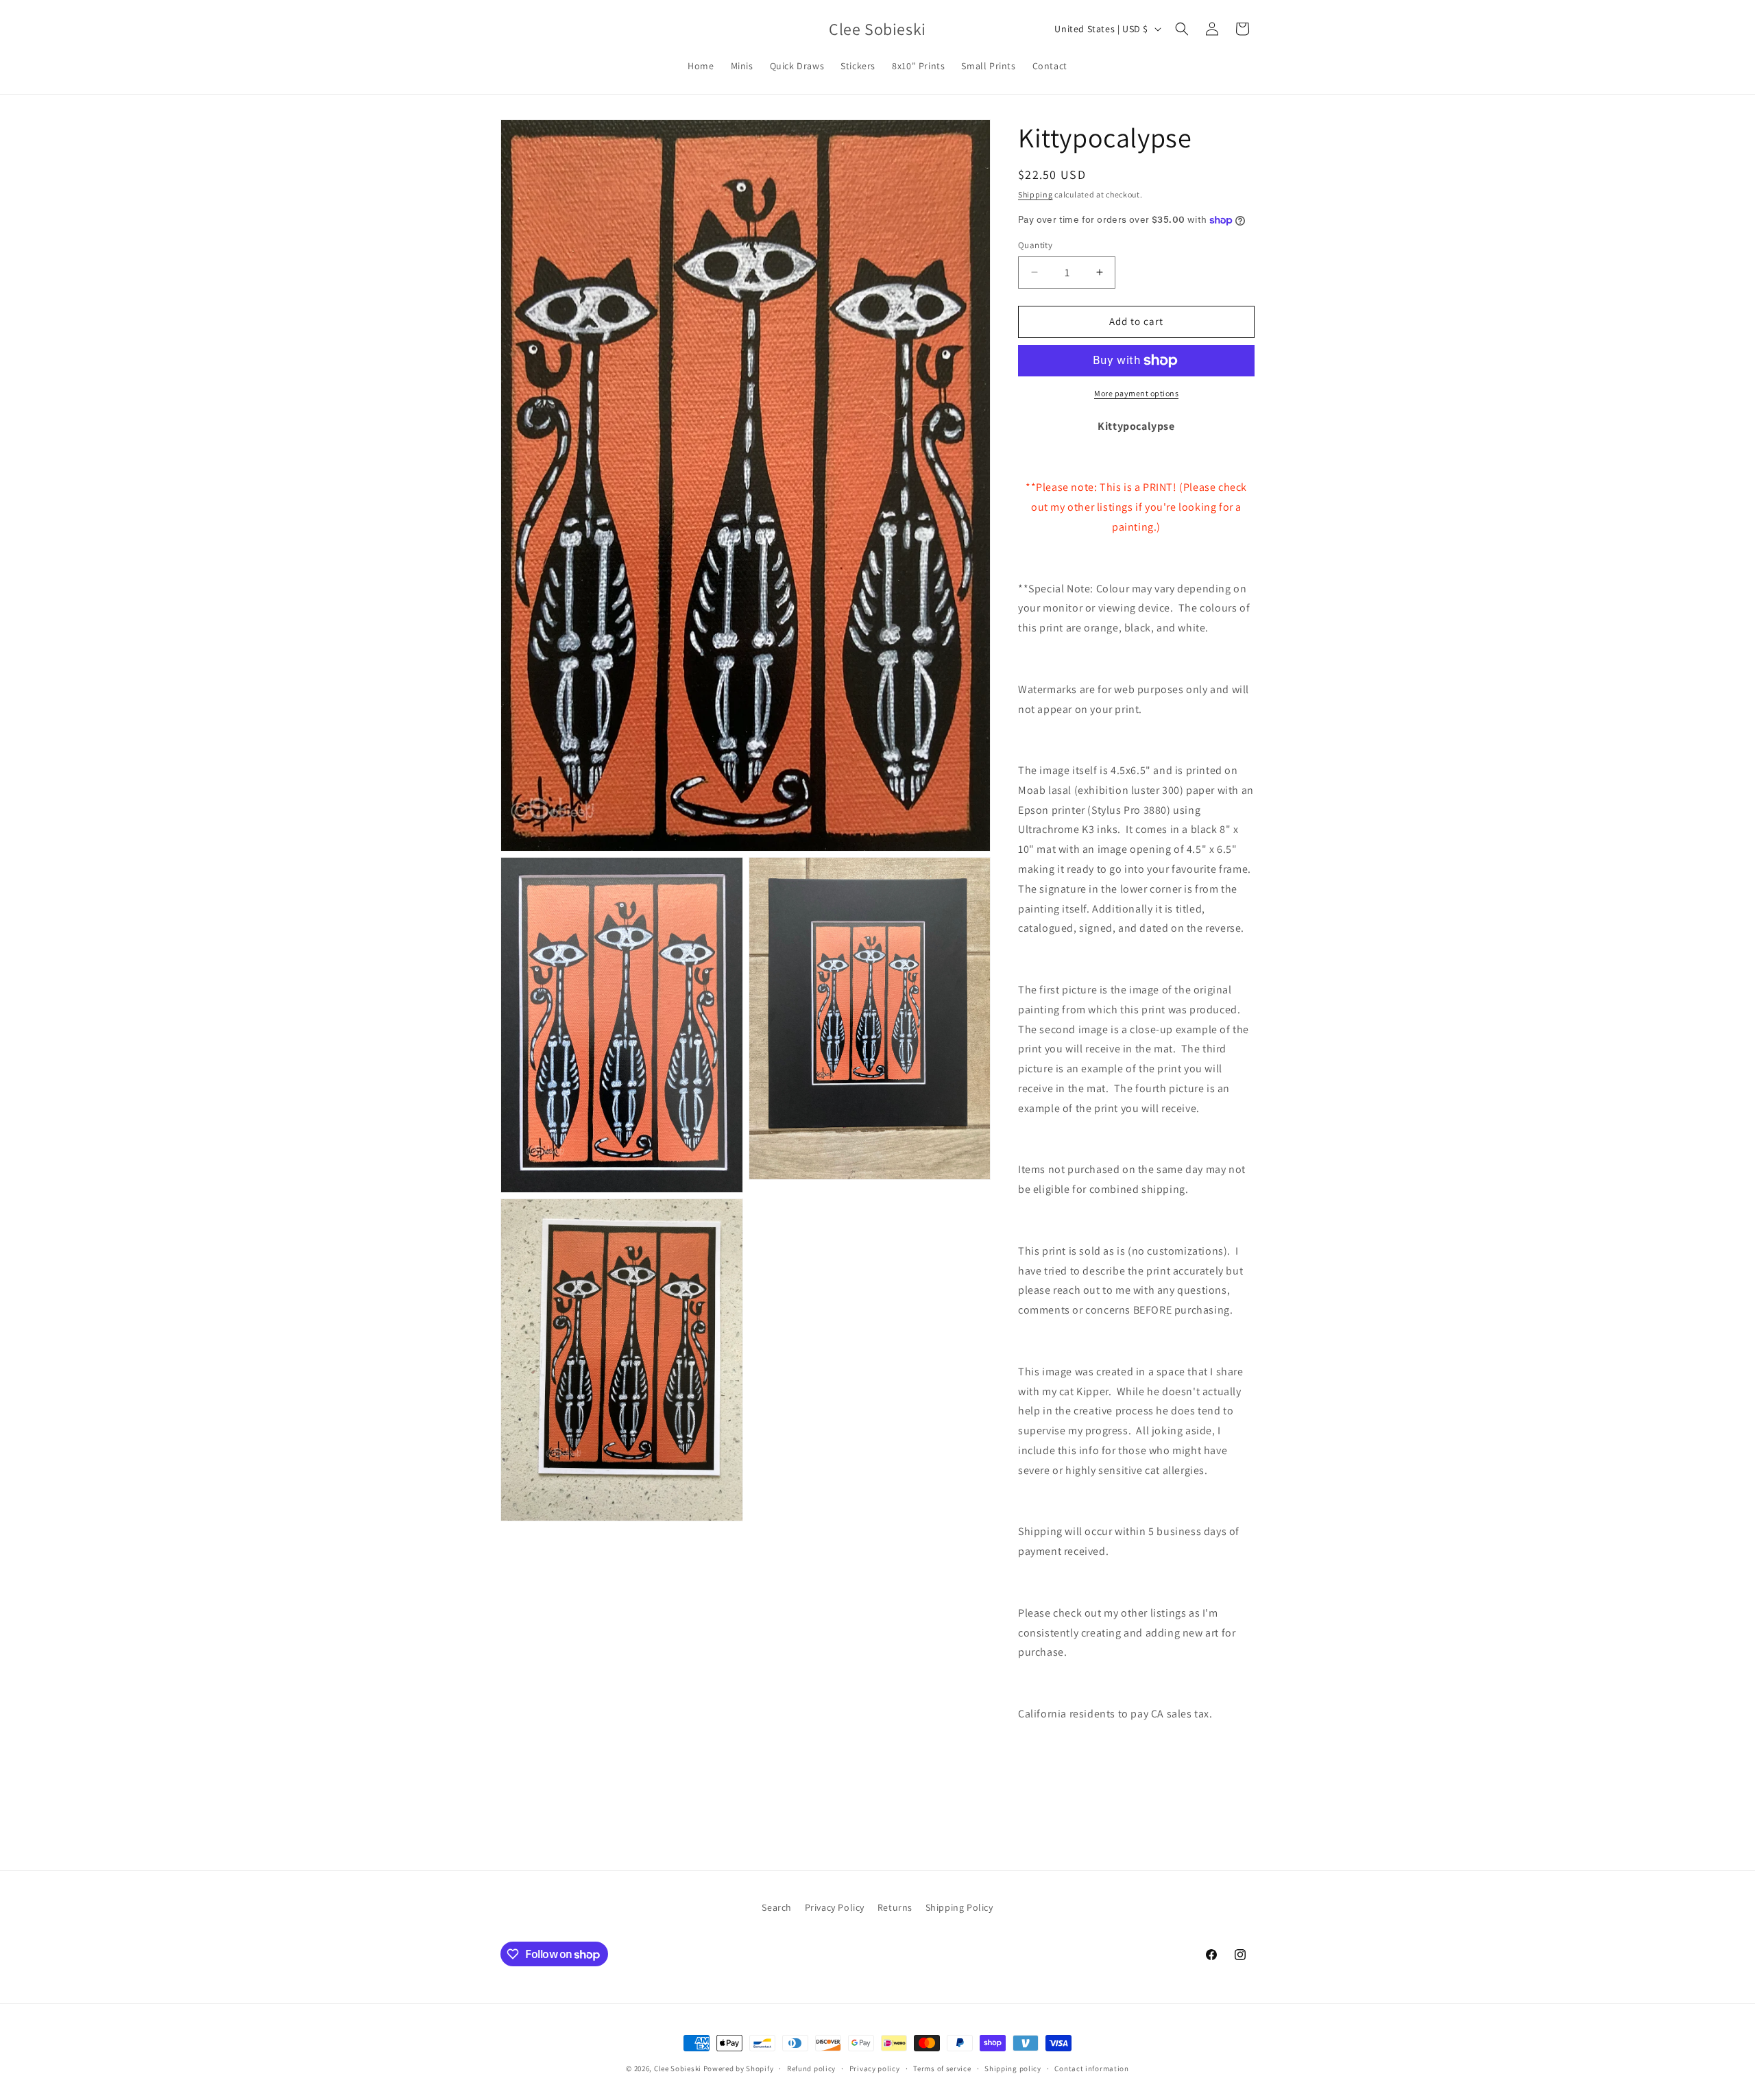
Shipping (1036, 194)
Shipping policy (1013, 2068)
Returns (895, 1907)
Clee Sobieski (678, 2068)
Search (777, 1907)
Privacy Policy (835, 1907)
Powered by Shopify (739, 2068)
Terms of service (942, 2068)
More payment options (1136, 393)
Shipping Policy (959, 1907)
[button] (1182, 29)
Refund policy (811, 2068)
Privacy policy (875, 2068)
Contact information (1091, 2068)
